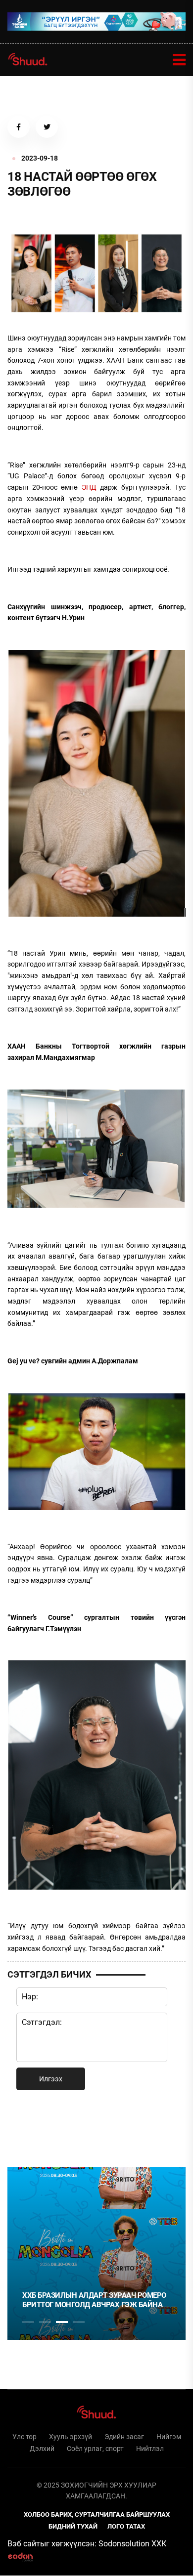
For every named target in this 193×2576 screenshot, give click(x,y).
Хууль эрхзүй (71, 2437)
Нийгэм (169, 2437)
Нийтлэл (150, 2449)
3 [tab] (62, 2322)
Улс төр (24, 2437)
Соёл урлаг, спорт (95, 2449)
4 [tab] (79, 2322)
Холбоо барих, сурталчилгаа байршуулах (97, 2514)
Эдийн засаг (124, 2437)
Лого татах (126, 2526)
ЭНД (89, 487)
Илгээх (51, 2079)
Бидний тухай (73, 2526)
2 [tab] (45, 2322)
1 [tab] (28, 2127)
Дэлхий (42, 2449)
